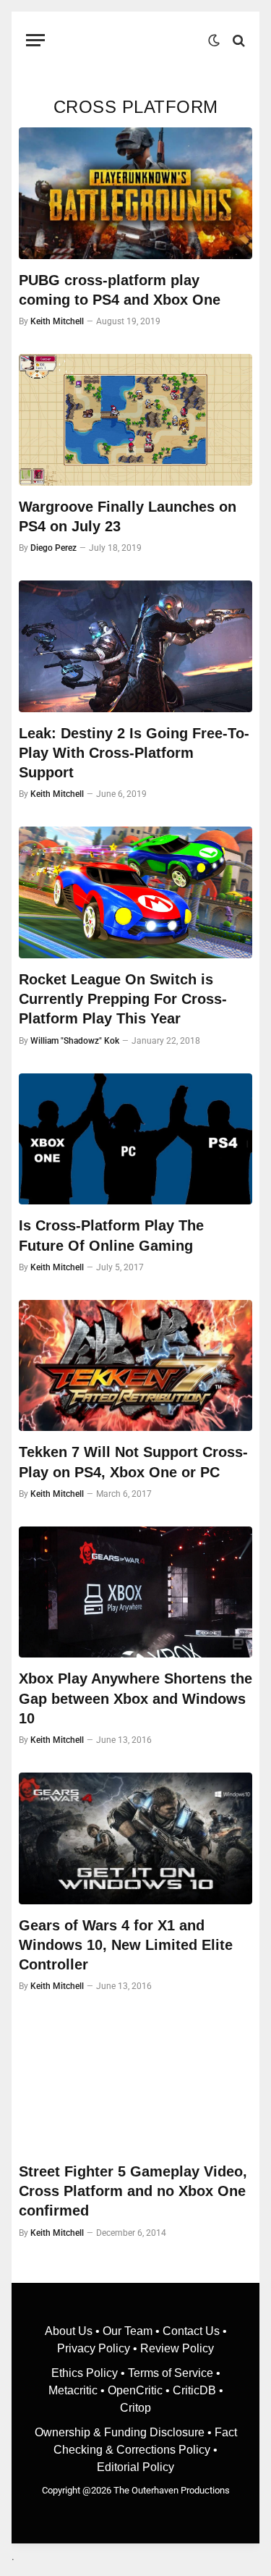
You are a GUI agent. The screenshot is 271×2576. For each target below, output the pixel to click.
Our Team (128, 2331)
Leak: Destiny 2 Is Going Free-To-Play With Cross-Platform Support (134, 753)
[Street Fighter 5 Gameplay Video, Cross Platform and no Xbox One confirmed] (135, 2085)
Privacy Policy (94, 2348)
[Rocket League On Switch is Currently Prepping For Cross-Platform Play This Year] (135, 892)
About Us (70, 2331)
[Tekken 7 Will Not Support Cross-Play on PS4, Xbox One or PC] (135, 1366)
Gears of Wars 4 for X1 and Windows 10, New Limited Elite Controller (126, 1945)
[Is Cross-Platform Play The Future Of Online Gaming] (135, 1139)
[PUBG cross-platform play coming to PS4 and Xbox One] (135, 193)
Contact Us (191, 2331)
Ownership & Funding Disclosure (121, 2432)
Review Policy (177, 2348)
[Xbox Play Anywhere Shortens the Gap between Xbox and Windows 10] (135, 1592)
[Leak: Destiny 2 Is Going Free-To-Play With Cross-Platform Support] (135, 646)
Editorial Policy (135, 2467)
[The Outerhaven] (130, 40)
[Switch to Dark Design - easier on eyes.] (214, 41)
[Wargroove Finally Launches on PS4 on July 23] (135, 420)
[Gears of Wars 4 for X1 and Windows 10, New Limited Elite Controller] (135, 1838)
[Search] (237, 40)
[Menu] (35, 40)
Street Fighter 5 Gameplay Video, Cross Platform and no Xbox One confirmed (133, 2191)
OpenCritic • (140, 2390)
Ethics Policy (86, 2373)
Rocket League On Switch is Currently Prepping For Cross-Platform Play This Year (123, 999)
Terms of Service (171, 2373)
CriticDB (194, 2390)
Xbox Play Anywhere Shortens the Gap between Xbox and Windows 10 (135, 1698)
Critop (135, 2408)
